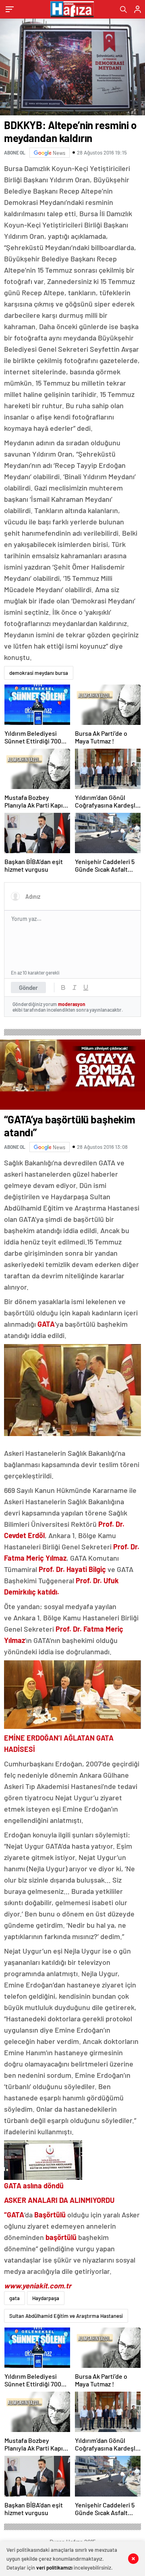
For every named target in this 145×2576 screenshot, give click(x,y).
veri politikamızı (54, 2568)
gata (14, 2298)
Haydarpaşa (46, 2298)
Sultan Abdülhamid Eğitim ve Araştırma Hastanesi (66, 2316)
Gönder (28, 987)
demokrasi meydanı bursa (39, 673)
